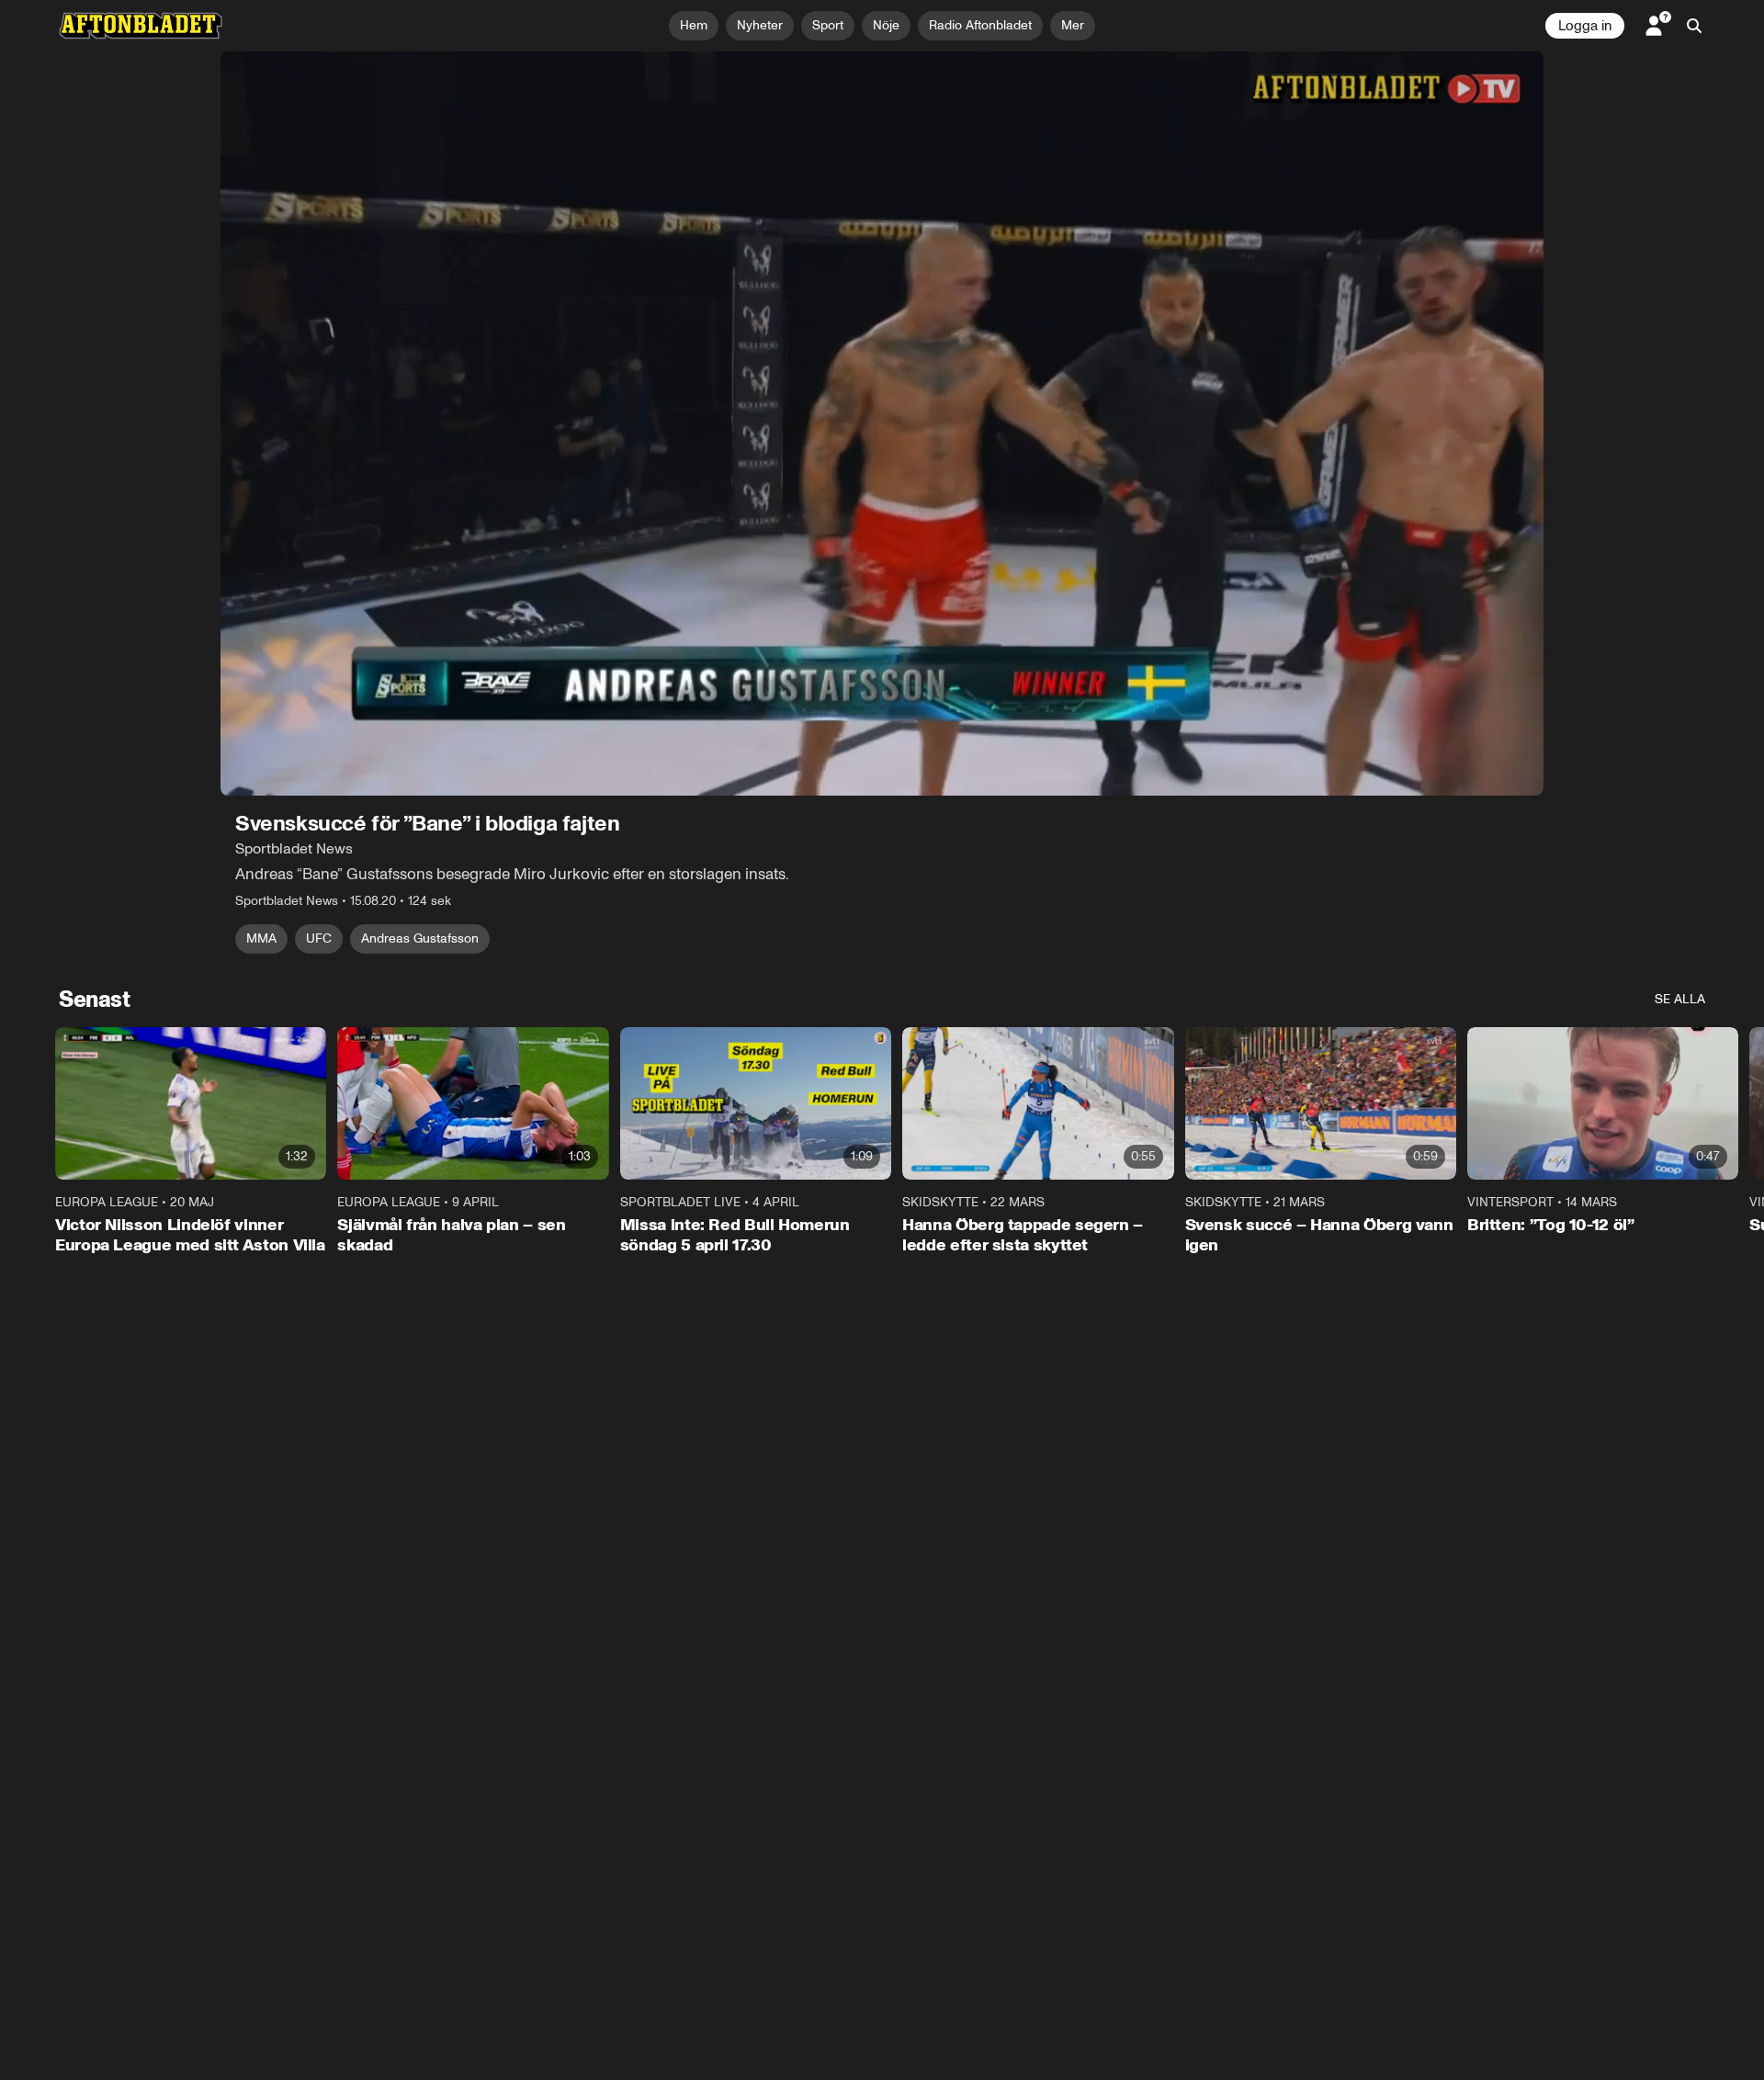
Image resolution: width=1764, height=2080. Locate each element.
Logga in (1585, 26)
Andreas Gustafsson (420, 938)
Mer (1073, 25)
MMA (261, 938)
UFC (319, 938)
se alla (1680, 999)
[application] (882, 424)
